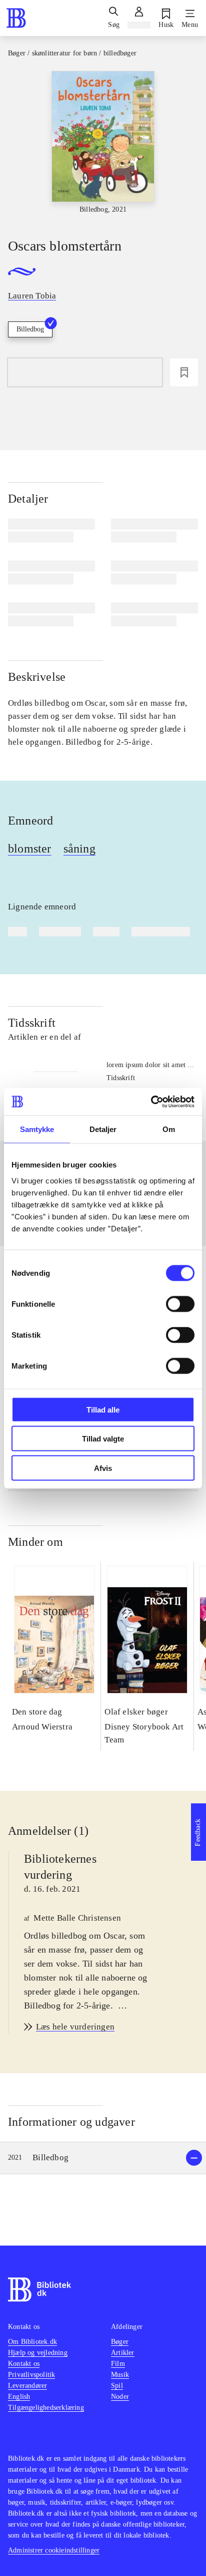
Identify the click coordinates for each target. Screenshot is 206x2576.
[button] (103, 2158)
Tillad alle (103, 1409)
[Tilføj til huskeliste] (184, 372)
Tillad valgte (103, 1439)
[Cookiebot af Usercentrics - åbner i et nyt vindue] (151, 1102)
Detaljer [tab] (103, 1129)
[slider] (103, 146)
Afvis (103, 1468)
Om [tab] (169, 1129)
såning (79, 849)
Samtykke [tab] (37, 1129)
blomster (30, 849)
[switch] (180, 1304)
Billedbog (30, 329)
